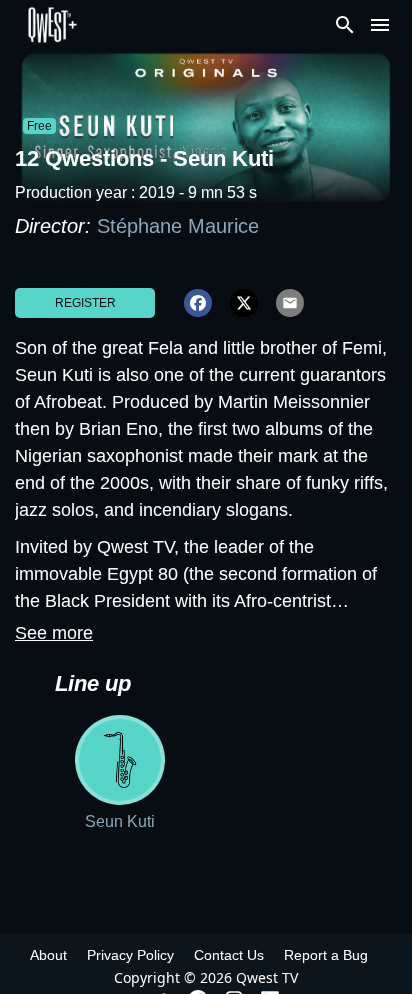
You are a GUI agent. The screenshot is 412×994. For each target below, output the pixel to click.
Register (85, 303)
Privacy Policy (130, 955)
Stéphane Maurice (178, 226)
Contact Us (229, 955)
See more (54, 633)
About (48, 955)
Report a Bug (326, 955)
